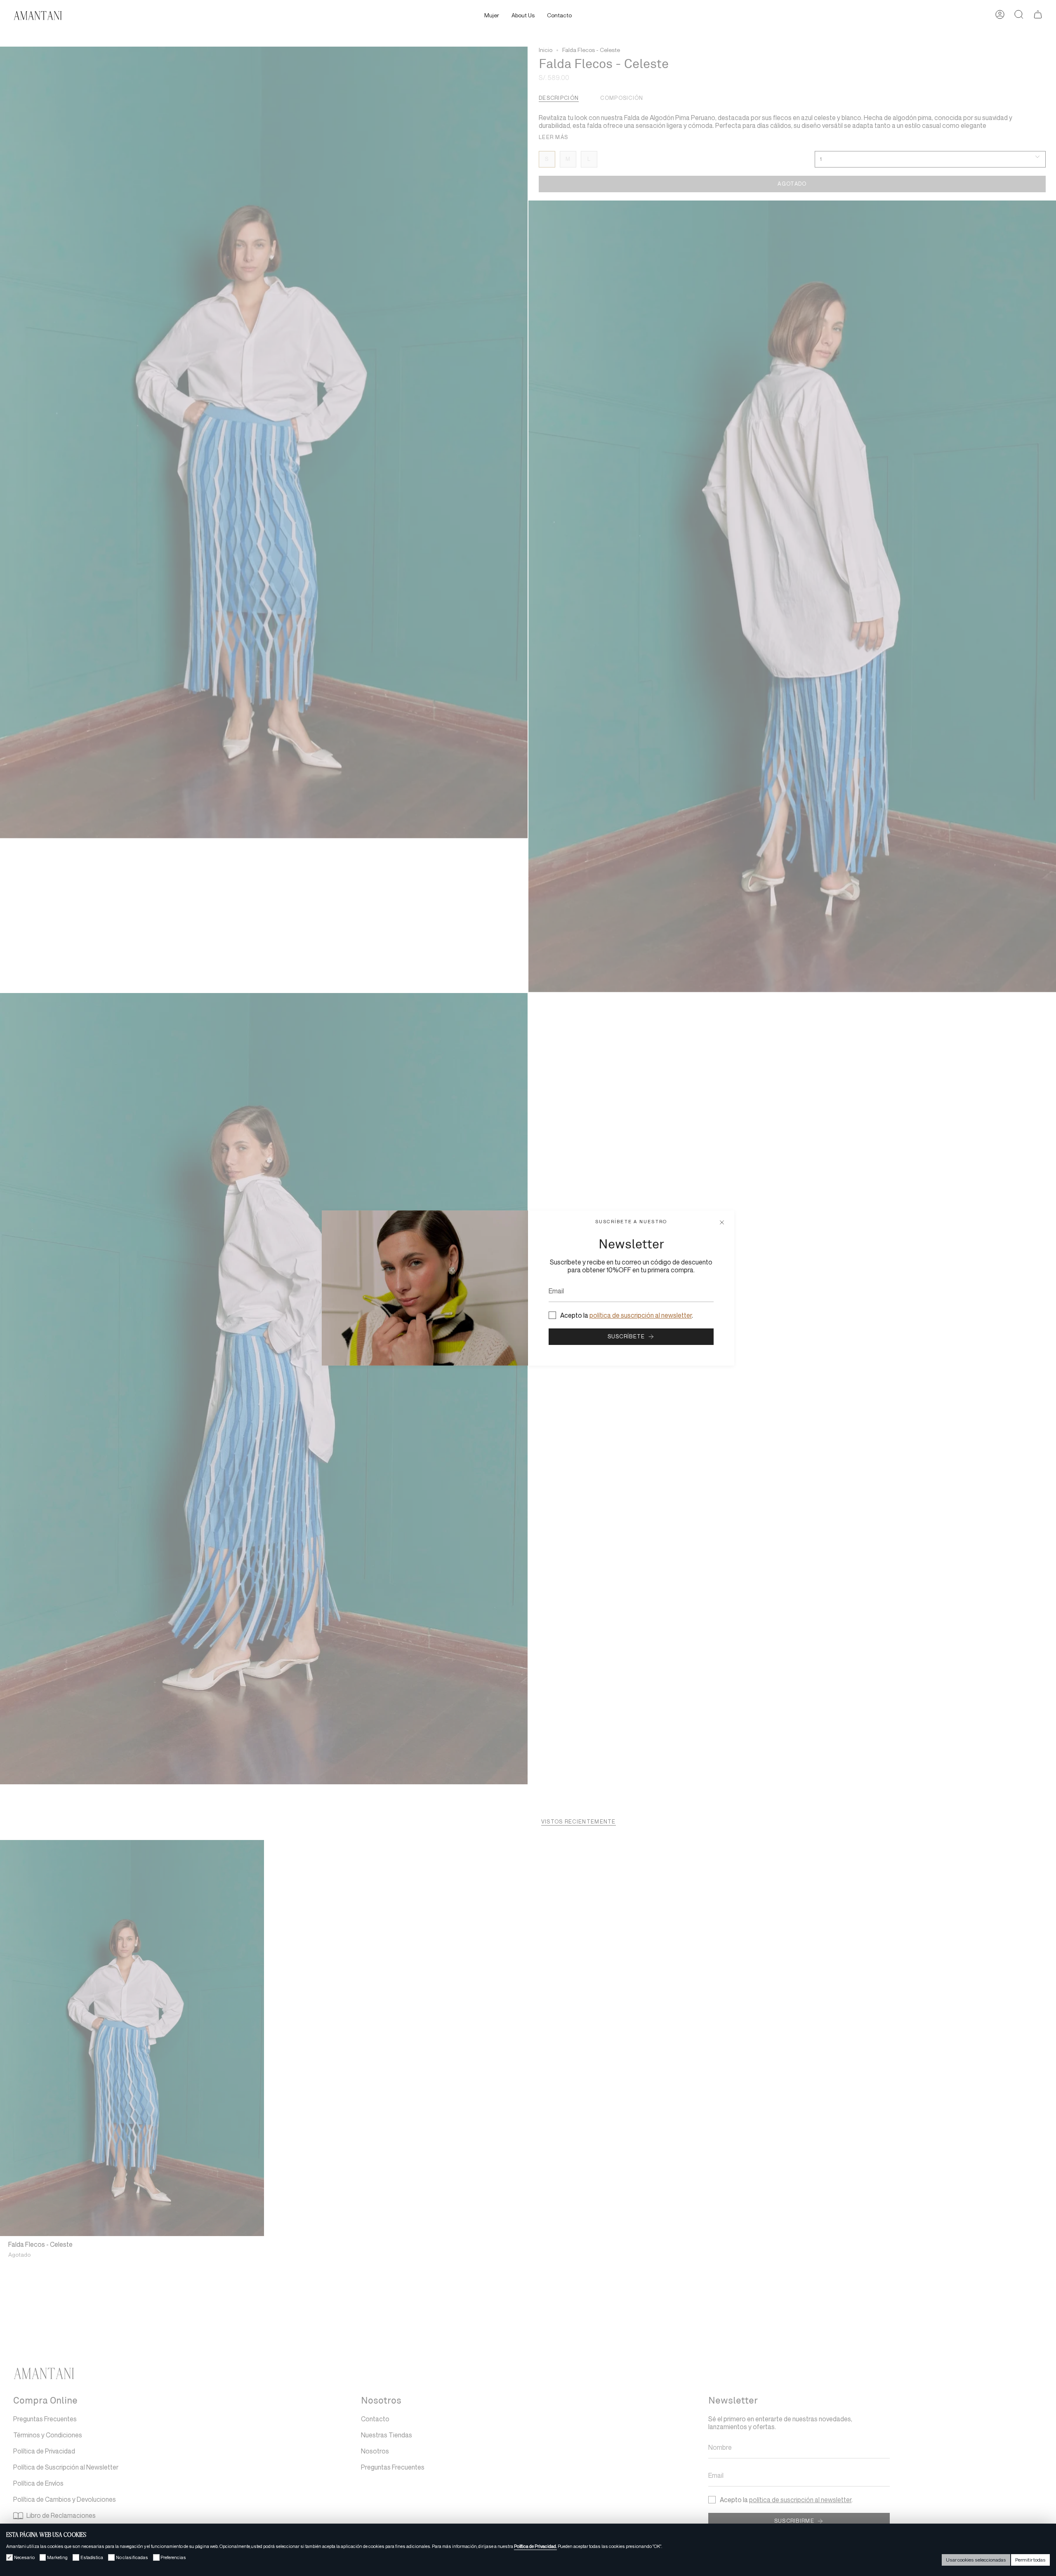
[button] (492, 16)
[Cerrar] (722, 1223)
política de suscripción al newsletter (641, 1315)
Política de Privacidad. (535, 2546)
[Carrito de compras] (1038, 16)
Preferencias (173, 2557)
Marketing (57, 2557)
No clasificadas (132, 2557)
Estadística (92, 2557)
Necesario (24, 2557)
